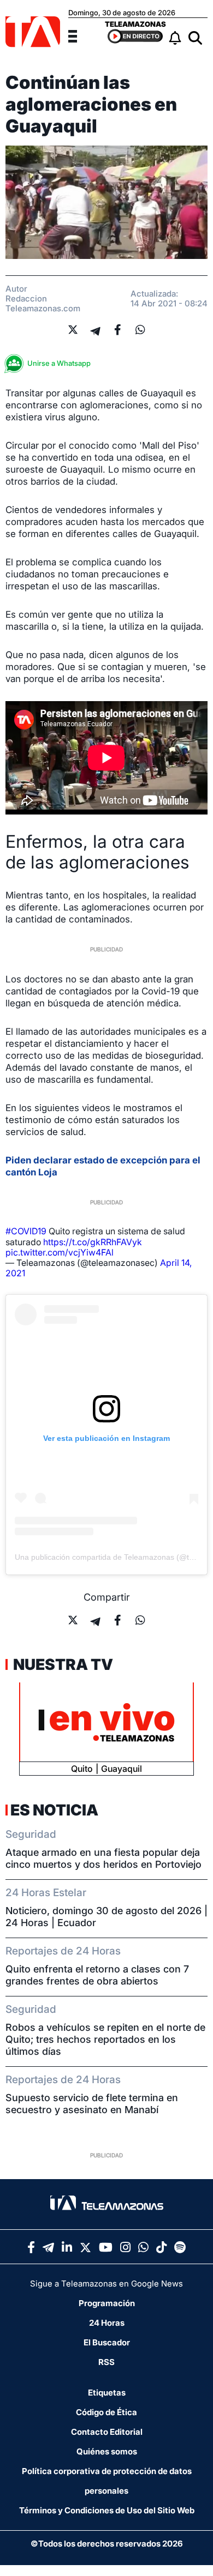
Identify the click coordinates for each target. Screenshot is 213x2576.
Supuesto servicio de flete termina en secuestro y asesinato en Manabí (92, 2104)
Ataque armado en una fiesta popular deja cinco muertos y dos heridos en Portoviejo (103, 1858)
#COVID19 (26, 1231)
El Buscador (107, 2342)
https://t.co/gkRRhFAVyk (93, 1242)
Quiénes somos (107, 2451)
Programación (107, 2303)
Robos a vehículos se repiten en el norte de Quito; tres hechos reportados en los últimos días (105, 2039)
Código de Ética (106, 2412)
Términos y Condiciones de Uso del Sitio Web (107, 2510)
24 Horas (107, 2323)
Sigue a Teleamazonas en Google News (106, 2284)
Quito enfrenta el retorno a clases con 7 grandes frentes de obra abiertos (97, 1975)
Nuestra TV (62, 1664)
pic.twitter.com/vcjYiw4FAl (60, 1252)
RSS (106, 2362)
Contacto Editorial (107, 2432)
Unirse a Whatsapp (59, 363)
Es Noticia (54, 1810)
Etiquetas (107, 2393)
